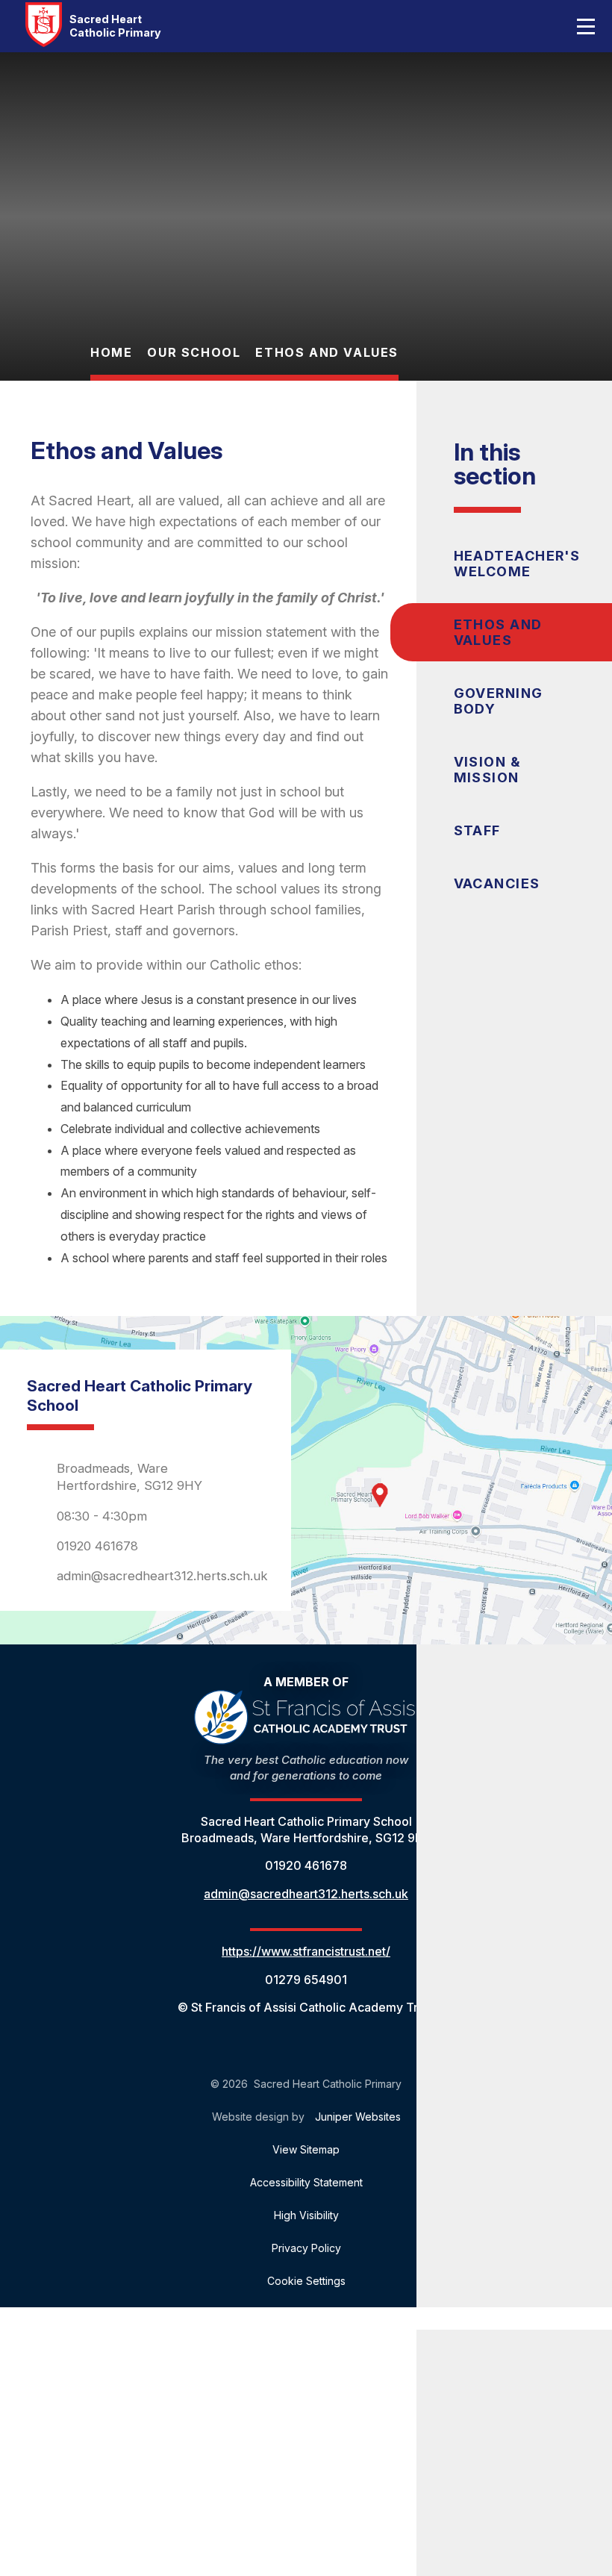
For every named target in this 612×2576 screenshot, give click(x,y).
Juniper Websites (358, 2117)
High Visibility (306, 2215)
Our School (194, 352)
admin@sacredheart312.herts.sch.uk (162, 1576)
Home (111, 352)
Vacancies (497, 883)
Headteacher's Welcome (517, 564)
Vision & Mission (487, 770)
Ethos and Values (327, 352)
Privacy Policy (306, 2248)
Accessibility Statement (306, 2182)
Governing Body (499, 701)
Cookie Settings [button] (306, 2281)
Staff (477, 830)
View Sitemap (306, 2149)
